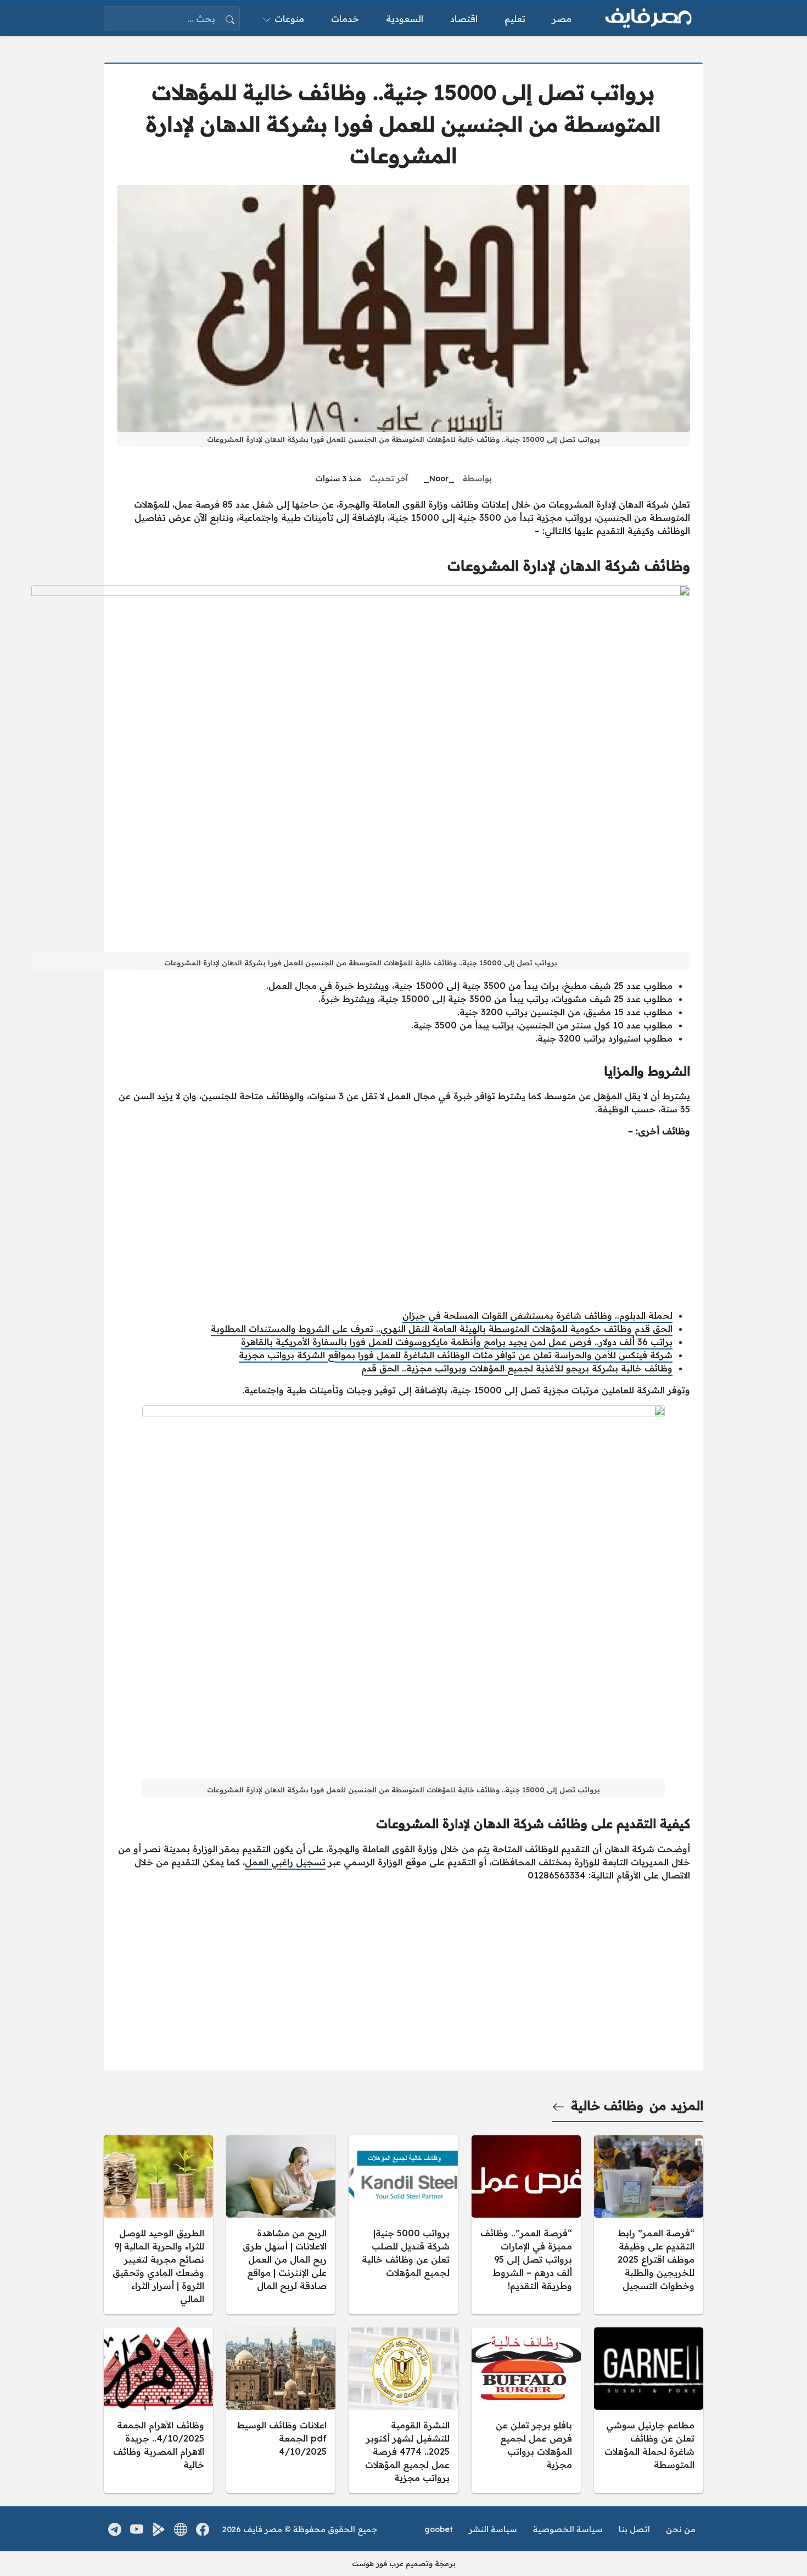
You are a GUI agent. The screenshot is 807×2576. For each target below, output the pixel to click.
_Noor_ (439, 479)
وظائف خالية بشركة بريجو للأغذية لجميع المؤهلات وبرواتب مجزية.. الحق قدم (517, 1368)
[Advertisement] (403, 1223)
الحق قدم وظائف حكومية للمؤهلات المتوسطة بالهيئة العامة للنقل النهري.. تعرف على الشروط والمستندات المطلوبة (442, 1329)
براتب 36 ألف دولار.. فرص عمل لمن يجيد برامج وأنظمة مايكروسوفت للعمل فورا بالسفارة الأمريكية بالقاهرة (457, 1342)
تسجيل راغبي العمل (285, 1862)
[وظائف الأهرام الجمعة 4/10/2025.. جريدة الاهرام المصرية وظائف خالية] (158, 2410)
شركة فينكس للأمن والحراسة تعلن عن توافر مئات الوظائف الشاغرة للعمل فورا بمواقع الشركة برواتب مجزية (456, 1355)
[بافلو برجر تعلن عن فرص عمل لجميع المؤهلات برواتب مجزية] (526, 2410)
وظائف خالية (607, 2106)
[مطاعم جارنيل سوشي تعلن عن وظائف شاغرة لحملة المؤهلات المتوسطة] (649, 2410)
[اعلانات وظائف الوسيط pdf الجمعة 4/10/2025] (281, 2410)
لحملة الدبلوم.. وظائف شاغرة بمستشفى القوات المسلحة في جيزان (537, 1315)
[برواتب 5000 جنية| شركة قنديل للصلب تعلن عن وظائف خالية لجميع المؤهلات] (403, 2225)
